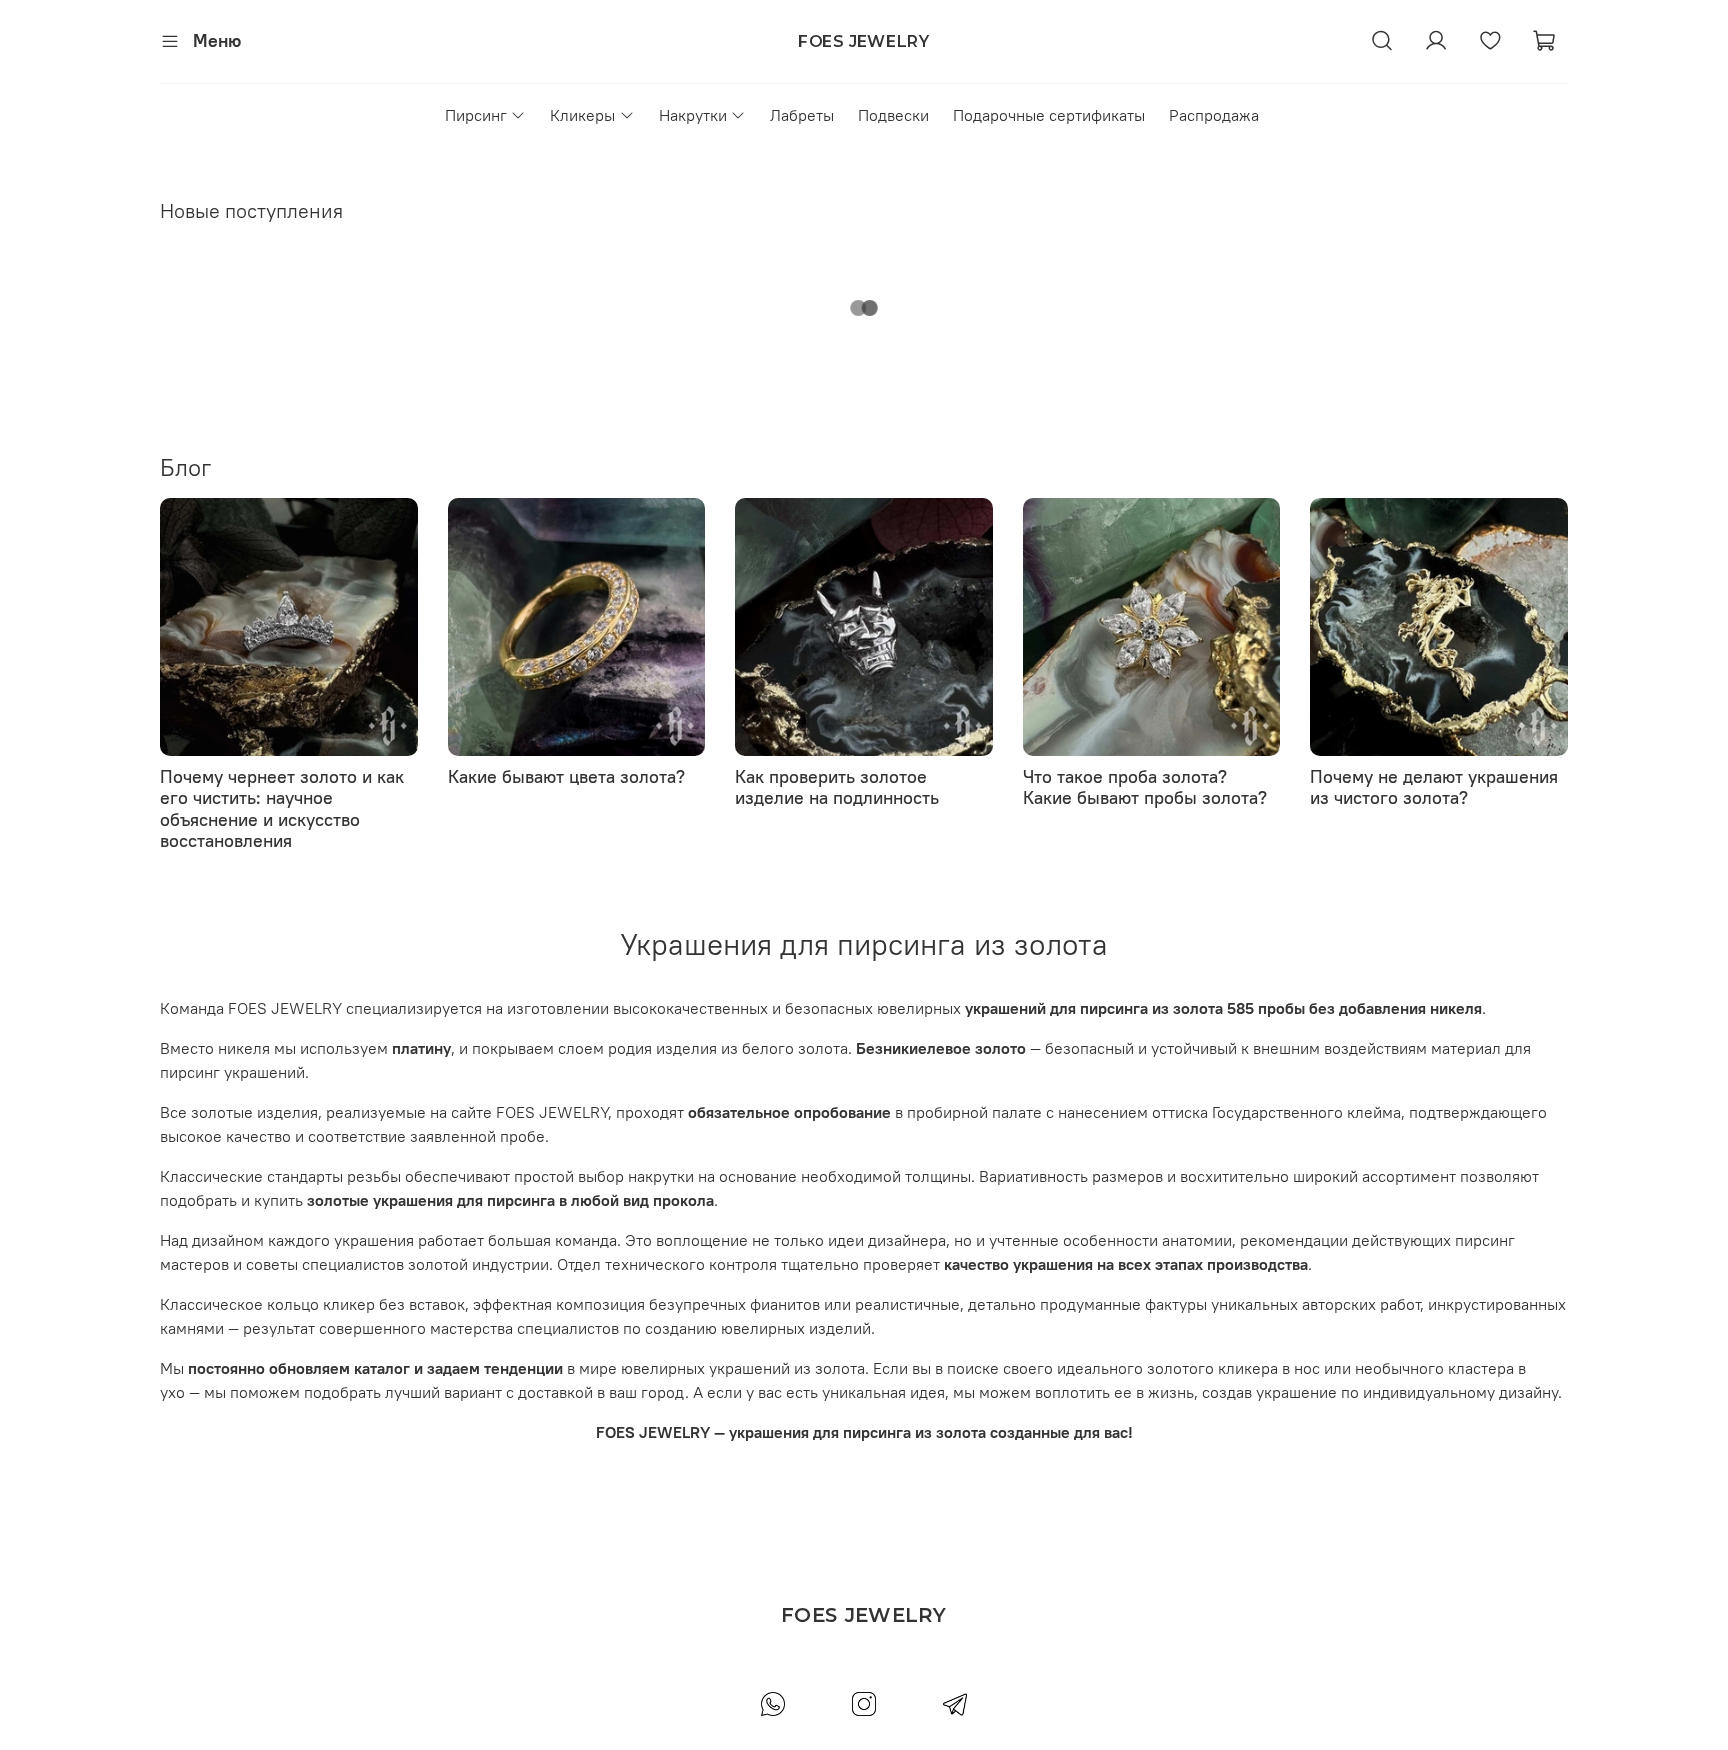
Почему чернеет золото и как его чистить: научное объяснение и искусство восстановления (282, 808)
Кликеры (582, 115)
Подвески (893, 115)
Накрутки (693, 115)
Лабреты (802, 115)
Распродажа (1214, 115)
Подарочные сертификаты (1049, 115)
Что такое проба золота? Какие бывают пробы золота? (1145, 786)
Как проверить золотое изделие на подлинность (837, 786)
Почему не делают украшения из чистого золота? (1434, 786)
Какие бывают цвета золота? (566, 775)
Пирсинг (476, 115)
